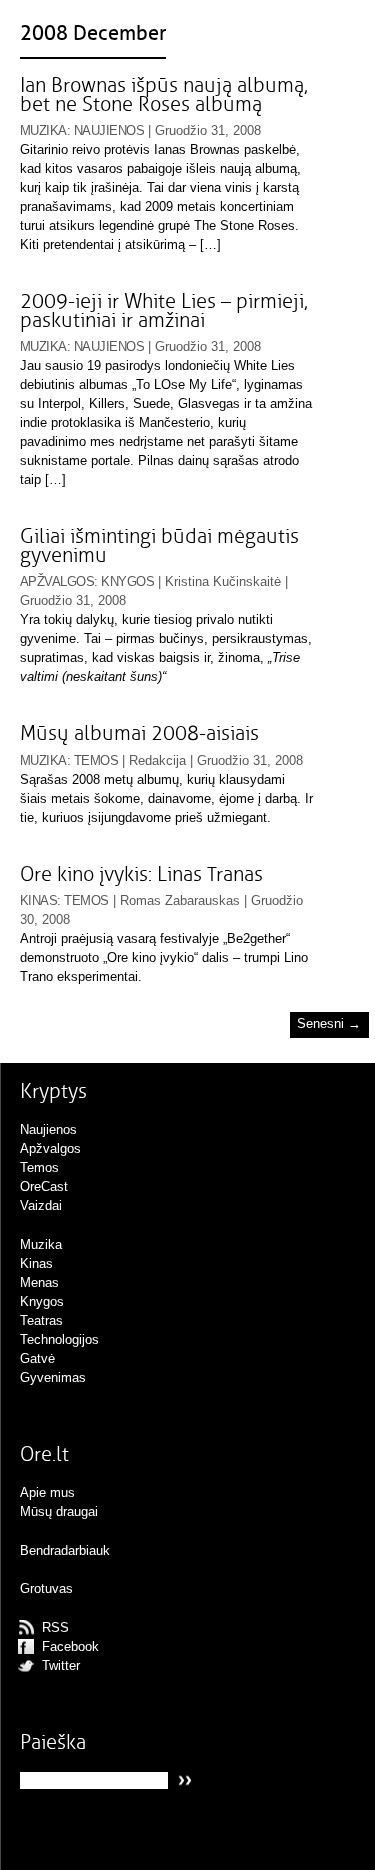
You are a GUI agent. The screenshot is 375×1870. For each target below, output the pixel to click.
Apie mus (47, 1492)
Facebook (70, 1646)
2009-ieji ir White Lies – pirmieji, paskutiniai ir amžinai (164, 311)
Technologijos (59, 1339)
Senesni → (329, 1024)
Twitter (61, 1665)
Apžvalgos (57, 581)
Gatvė (37, 1358)
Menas (39, 1282)
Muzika (43, 130)
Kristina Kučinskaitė (223, 581)
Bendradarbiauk (65, 1550)
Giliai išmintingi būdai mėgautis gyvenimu (159, 546)
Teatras (41, 1320)
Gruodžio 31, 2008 (208, 130)
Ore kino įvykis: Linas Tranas (141, 874)
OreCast (44, 1186)
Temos (96, 760)
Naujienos (109, 130)
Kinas (38, 900)
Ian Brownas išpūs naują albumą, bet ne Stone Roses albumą (164, 95)
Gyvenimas (53, 1377)
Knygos (127, 581)
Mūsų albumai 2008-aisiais (139, 733)
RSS (55, 1627)
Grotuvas (46, 1588)
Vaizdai (41, 1205)
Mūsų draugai (59, 1511)
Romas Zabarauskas (180, 900)
